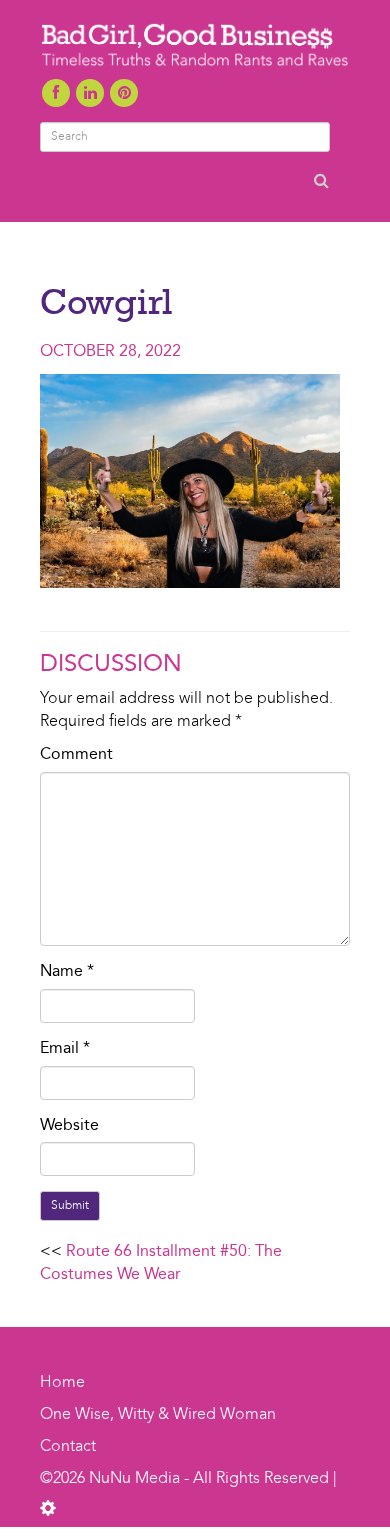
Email (65, 1049)
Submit (70, 1206)
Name (67, 972)
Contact (68, 1447)
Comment (76, 755)
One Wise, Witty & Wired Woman (158, 1415)
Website (69, 1126)
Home (62, 1383)
